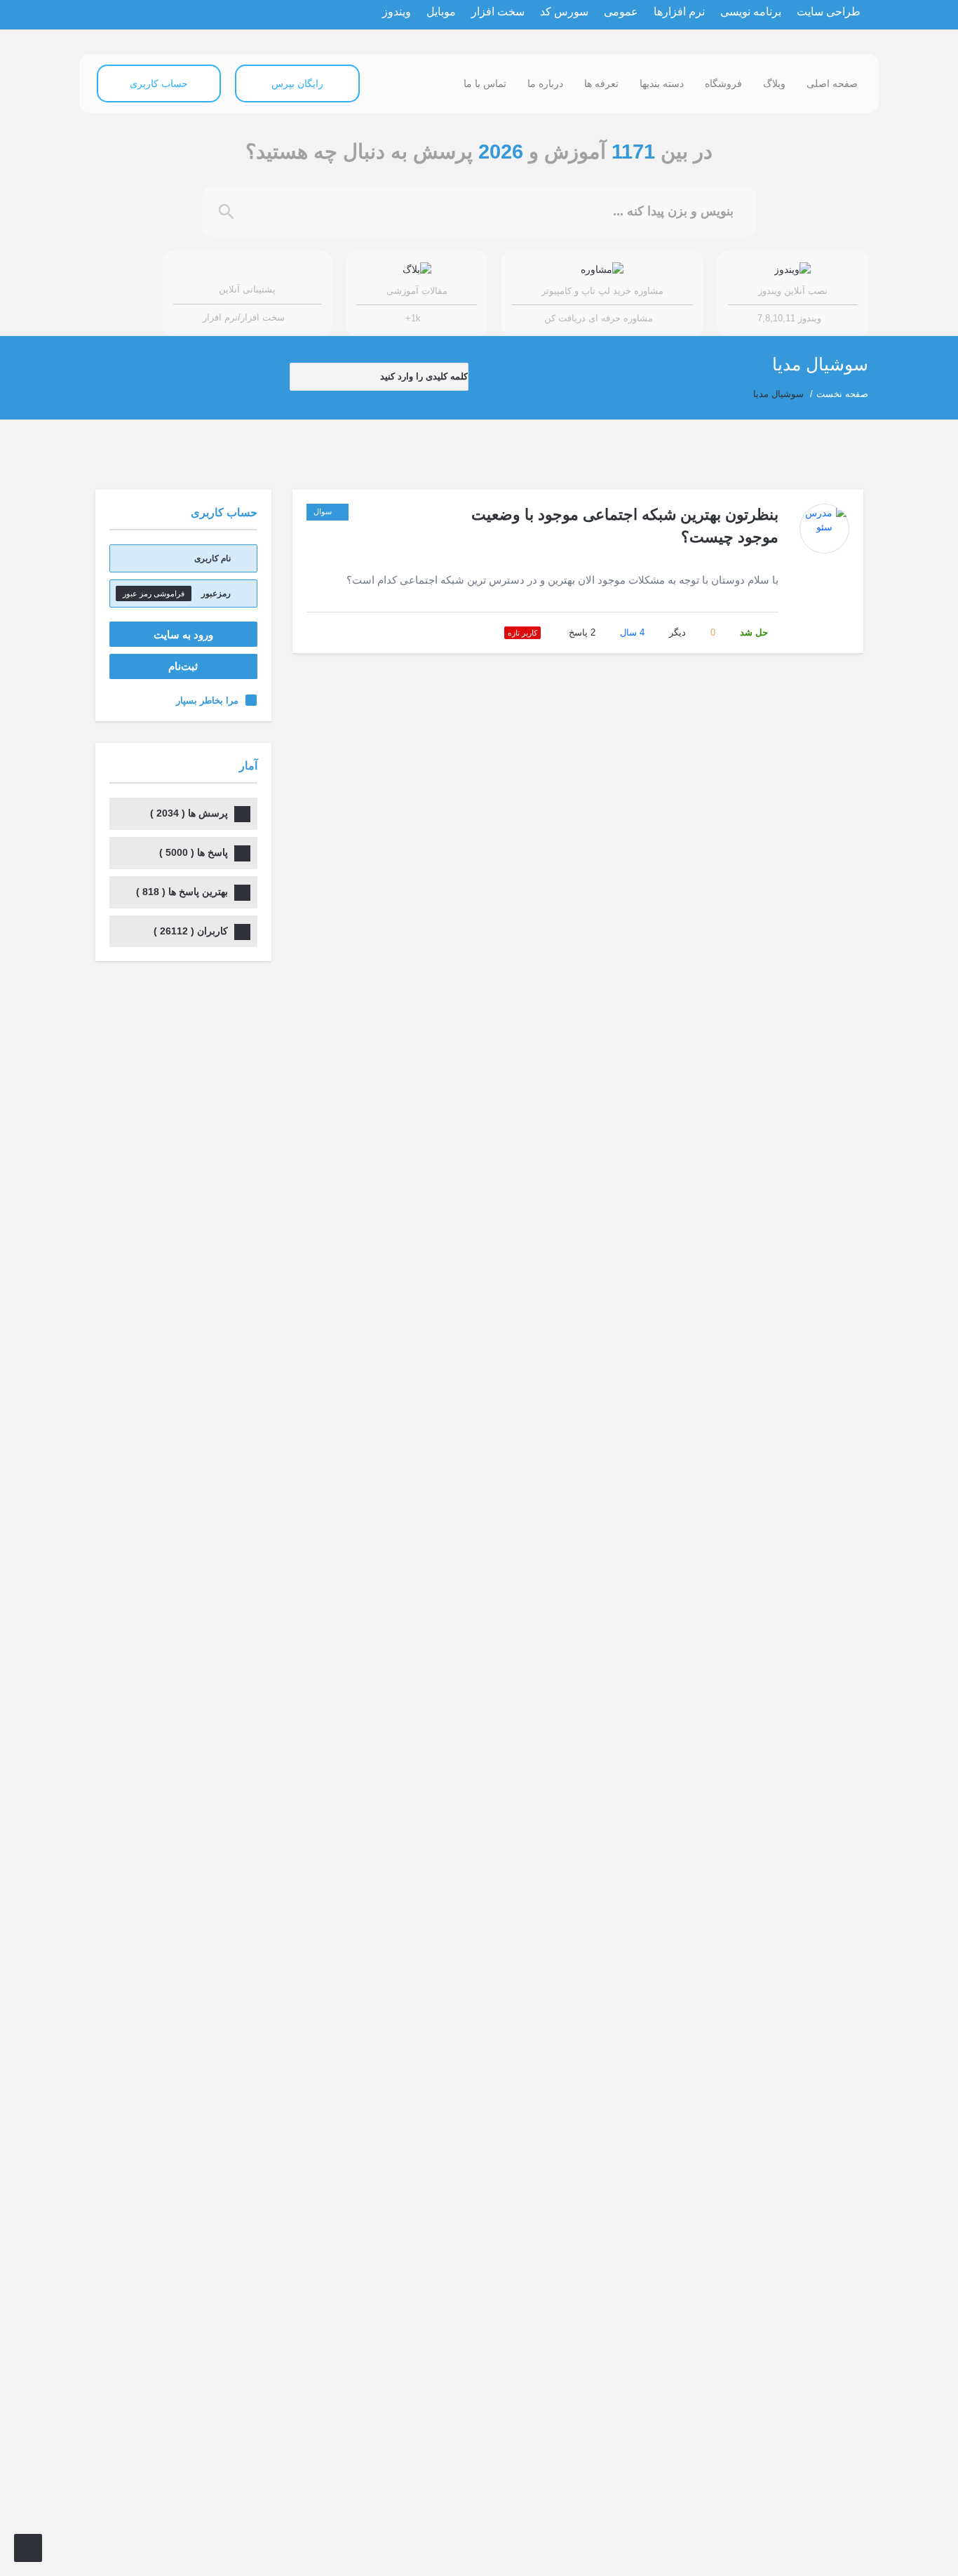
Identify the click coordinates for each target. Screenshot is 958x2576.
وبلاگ (774, 83)
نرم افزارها (679, 12)
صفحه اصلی (832, 83)
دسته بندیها (662, 83)
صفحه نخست (842, 394)
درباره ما (545, 83)
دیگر (677, 632)
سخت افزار (498, 12)
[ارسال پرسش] (28, 2548)
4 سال (632, 632)
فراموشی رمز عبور (154, 593)
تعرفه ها (601, 83)
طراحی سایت (829, 12)
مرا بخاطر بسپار (207, 700)
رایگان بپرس (297, 83)
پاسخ (582, 632)
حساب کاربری (159, 83)
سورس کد (564, 12)
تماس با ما (485, 83)
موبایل (441, 12)
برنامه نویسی (751, 12)
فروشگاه (723, 83)
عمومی (621, 12)
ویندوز (397, 12)
